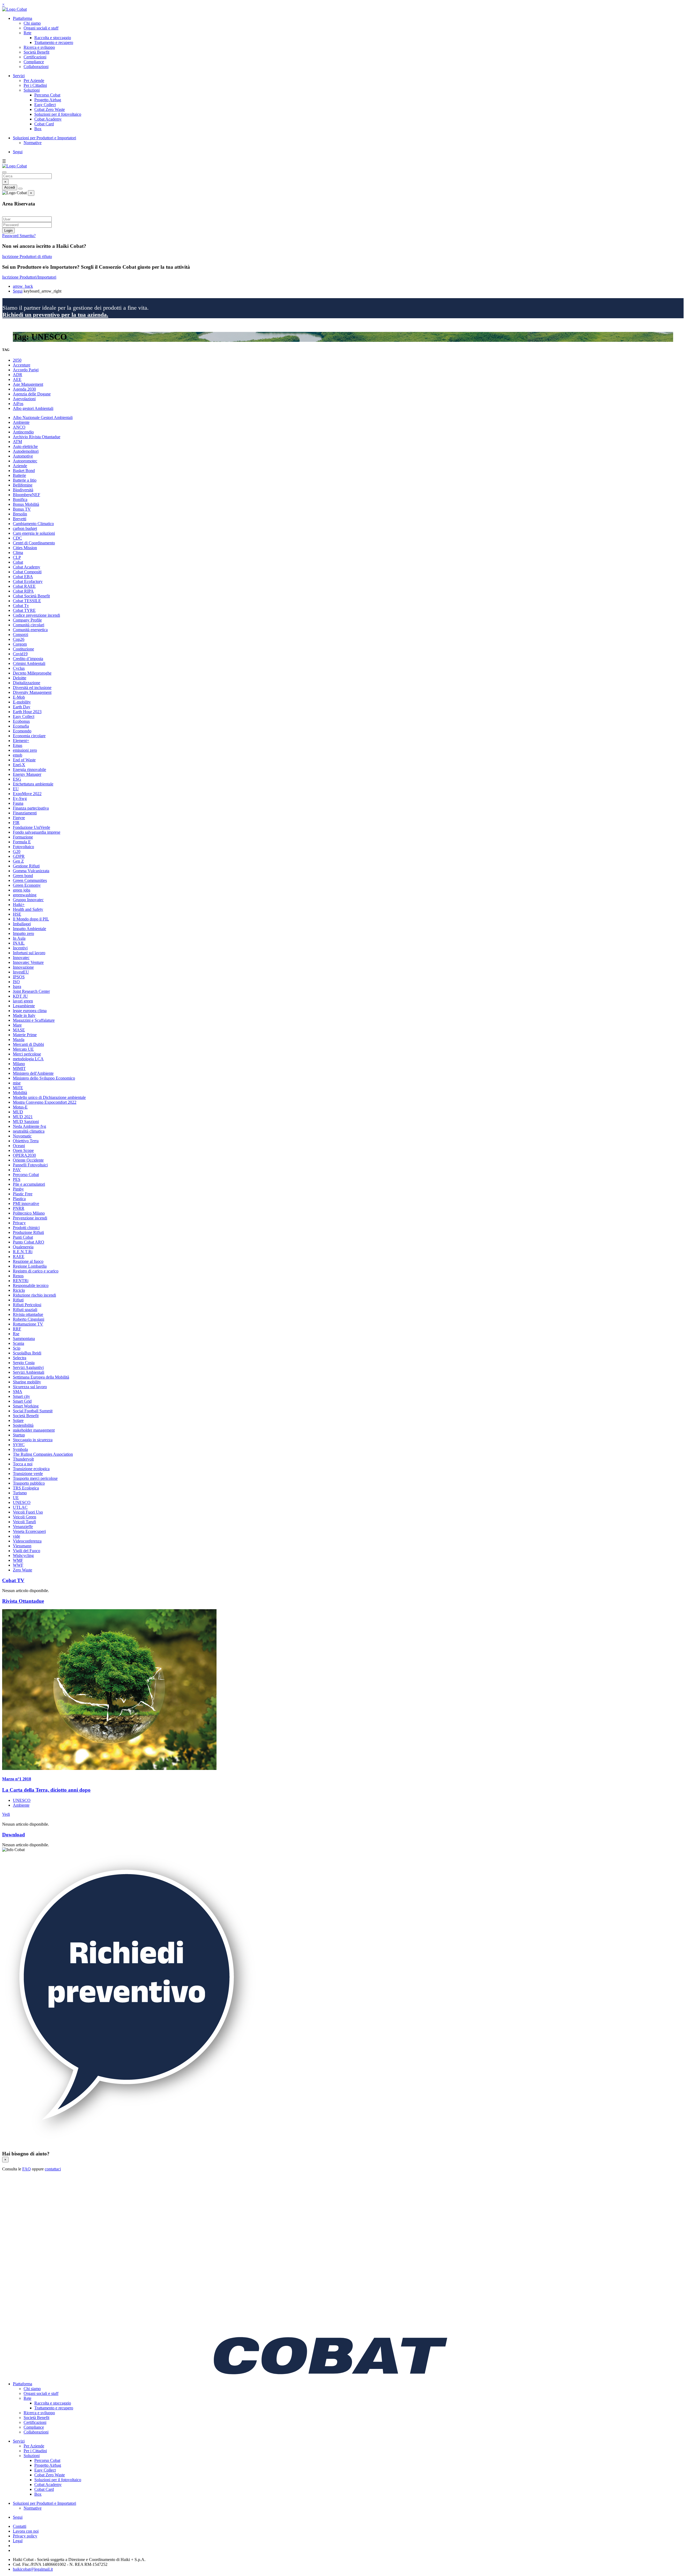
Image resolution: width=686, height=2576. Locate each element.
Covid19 (20, 654)
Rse (16, 1334)
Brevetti (20, 519)
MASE (19, 1030)
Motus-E (20, 1107)
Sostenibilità (23, 1425)
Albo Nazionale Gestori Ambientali (43, 418)
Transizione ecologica (31, 1469)
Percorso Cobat (47, 95)
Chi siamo (32, 23)
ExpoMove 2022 (27, 794)
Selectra (20, 1358)
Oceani (19, 1146)
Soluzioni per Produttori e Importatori (44, 138)
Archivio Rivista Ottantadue (37, 437)
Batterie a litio (25, 480)
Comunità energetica (30, 630)
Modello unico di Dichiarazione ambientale (49, 1097)
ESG (17, 779)
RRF (17, 1329)
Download (14, 1835)
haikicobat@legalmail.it (33, 2569)
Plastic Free (23, 1194)
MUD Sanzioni (26, 1122)
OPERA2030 (24, 1155)
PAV (17, 1170)
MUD (18, 1112)
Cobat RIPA (23, 591)
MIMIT (19, 1068)
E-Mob (19, 697)
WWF (18, 1565)
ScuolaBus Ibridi (27, 1353)
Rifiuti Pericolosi (27, 1305)
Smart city (21, 1396)
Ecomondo (22, 731)
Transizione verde (28, 1474)
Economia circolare (29, 736)
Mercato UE (23, 1049)
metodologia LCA (28, 1059)
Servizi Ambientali (29, 1372)
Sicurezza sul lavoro (30, 1387)
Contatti (20, 2526)
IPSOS (19, 977)
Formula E (22, 842)
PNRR (19, 1208)
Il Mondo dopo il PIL (31, 919)
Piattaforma (23, 18)
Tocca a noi (23, 1464)
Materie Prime (25, 1035)
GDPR (19, 856)
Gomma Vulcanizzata (31, 871)
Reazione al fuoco (28, 1261)
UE (16, 1498)
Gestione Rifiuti (26, 866)
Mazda (19, 1040)
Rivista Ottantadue (23, 1601)
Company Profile (27, 620)
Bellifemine (23, 485)
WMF (18, 1560)
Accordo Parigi (26, 370)
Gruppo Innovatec (28, 900)
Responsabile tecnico (31, 1285)
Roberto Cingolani (29, 1319)
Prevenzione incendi (30, 1218)
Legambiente (24, 1006)
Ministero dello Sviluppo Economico (44, 1078)
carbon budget (25, 528)
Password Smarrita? (19, 236)
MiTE (18, 1088)
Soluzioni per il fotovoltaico (58, 114)
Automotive (23, 456)
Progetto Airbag (48, 100)
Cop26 (19, 639)
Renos (18, 1276)
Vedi (6, 1814)
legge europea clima (30, 1011)
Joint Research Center (31, 991)
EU (16, 789)
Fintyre (19, 818)
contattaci (53, 2169)
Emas (18, 745)
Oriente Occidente (28, 1160)
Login (8, 231)
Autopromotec (25, 461)
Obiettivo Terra (26, 1141)
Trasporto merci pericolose (35, 1478)
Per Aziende (34, 80)
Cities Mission (25, 548)
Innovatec (21, 958)
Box (38, 129)
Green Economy (27, 885)
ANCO (19, 427)
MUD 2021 (23, 1117)
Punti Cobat (23, 1237)
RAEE (19, 1257)
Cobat (18, 562)
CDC (17, 538)
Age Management (28, 384)
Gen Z (18, 861)
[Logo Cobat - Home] (14, 9)
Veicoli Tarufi (24, 1522)
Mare (17, 1025)
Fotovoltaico (23, 847)
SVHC (19, 1445)
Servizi (19, 76)
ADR (18, 375)
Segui (18, 152)
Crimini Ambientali (29, 663)
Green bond (23, 876)
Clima (18, 553)
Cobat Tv (21, 606)
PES (17, 1179)
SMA (18, 1392)
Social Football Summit (33, 1411)
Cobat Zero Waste (50, 109)
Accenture (22, 365)
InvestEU (21, 972)
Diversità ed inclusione (32, 688)
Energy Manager (27, 774)
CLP (17, 557)
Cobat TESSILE (27, 601)
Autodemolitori (26, 451)
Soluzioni (32, 90)
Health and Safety (28, 909)
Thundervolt (23, 1459)
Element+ (21, 741)
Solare (18, 1420)
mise (17, 1083)
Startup (19, 1435)
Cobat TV (13, 1580)
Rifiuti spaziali (25, 1310)
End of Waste (24, 760)
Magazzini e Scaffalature (34, 1020)
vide (16, 1536)
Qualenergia (23, 1247)
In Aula (19, 938)
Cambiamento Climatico (33, 524)
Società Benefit (36, 52)
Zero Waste (23, 1570)
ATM (17, 442)
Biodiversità (23, 490)
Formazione (23, 837)
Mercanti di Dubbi (28, 1044)
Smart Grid (22, 1401)
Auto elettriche (25, 446)
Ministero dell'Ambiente (33, 1073)
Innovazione (23, 967)
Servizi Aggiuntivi (28, 1367)
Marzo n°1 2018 (17, 1779)
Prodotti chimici (26, 1228)
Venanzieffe (23, 1527)
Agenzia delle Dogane (32, 394)
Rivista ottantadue (28, 1314)
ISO (16, 982)
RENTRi (21, 1281)
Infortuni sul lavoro (29, 953)
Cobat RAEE (24, 586)
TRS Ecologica (26, 1488)
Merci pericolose (27, 1054)
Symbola (20, 1449)
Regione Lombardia (30, 1266)
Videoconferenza (27, 1541)
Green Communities (30, 880)
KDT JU (20, 996)
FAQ (27, 2169)
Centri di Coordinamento (34, 543)
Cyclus (19, 668)
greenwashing (25, 895)
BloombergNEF (27, 495)
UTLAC (20, 1507)
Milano (19, 1064)
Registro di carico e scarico (36, 1271)
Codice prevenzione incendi (36, 615)
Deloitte (20, 678)
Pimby (18, 1189)
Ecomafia (21, 726)
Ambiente (21, 422)
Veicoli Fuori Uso (28, 1512)
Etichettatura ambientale (33, 784)
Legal (18, 2541)
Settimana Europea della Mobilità (41, 1377)
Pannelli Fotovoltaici (30, 1165)
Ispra (17, 986)
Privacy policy (25, 2536)
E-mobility (22, 702)
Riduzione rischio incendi (34, 1295)
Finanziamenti (25, 813)
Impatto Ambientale (29, 929)
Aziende (20, 466)
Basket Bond (24, 471)
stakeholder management (34, 1430)
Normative (33, 143)
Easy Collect (45, 105)
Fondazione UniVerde (31, 827)
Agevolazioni (24, 399)
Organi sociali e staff (41, 28)
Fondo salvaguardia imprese (37, 832)
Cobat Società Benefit (31, 596)
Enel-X (19, 765)
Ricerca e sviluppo (39, 47)
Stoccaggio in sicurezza (33, 1440)
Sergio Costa (24, 1363)
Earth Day (22, 707)
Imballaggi (22, 924)
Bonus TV (22, 509)
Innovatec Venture (28, 962)
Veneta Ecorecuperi (29, 1531)
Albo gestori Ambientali (33, 408)
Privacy (19, 1223)
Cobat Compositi (27, 572)
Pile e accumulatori (29, 1184)
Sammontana (24, 1338)
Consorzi (20, 634)
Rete (27, 33)
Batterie (19, 475)
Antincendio (23, 432)
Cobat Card (44, 124)
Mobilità (20, 1093)
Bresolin (20, 514)
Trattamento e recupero (54, 42)
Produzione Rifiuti (28, 1232)
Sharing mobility (27, 1382)
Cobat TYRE (24, 610)
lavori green (23, 1001)
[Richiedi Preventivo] (131, 2143)
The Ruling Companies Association (43, 1454)
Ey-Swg (20, 798)
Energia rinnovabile (29, 770)
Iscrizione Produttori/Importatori (29, 277)
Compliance (34, 62)
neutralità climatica (29, 1131)
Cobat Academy (48, 119)
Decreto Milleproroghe (32, 673)
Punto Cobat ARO (29, 1242)
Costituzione (23, 649)
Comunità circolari (29, 625)
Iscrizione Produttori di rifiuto (27, 257)
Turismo (20, 1493)
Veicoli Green (25, 1517)
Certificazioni (35, 57)
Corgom (20, 644)
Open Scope (23, 1150)
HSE (17, 914)
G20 (17, 851)
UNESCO (22, 1502)
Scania (18, 1343)
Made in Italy (24, 1015)
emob (18, 755)
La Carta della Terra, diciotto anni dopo (46, 1790)
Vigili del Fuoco (27, 1551)
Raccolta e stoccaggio (53, 38)
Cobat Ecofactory (28, 581)
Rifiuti (18, 1300)
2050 (17, 360)
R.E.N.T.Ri (23, 1252)
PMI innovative (26, 1203)
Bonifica (20, 499)
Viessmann (22, 1546)
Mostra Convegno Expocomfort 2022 (45, 1102)
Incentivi (20, 948)
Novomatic (22, 1136)
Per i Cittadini (35, 85)
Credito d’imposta (28, 659)
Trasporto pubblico (29, 1483)
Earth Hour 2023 (27, 712)
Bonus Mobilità (26, 504)
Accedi (10, 187)
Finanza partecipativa (31, 808)
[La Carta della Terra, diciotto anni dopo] (343, 1690)
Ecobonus (21, 721)
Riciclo (19, 1290)
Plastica (19, 1199)
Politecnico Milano (29, 1213)
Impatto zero (23, 933)
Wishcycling (23, 1555)
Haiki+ (19, 905)
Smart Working (26, 1406)
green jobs (22, 890)
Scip (17, 1348)
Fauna (18, 803)
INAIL (19, 943)
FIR (16, 823)
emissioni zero (25, 750)
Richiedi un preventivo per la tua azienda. (55, 315)
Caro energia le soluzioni (34, 533)
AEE (17, 379)
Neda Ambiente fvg (29, 1126)
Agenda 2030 (24, 389)
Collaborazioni (36, 67)
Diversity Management (32, 692)
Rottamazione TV (28, 1324)
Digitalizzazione (27, 683)
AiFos (18, 404)
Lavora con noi (26, 2531)
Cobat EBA (23, 577)
